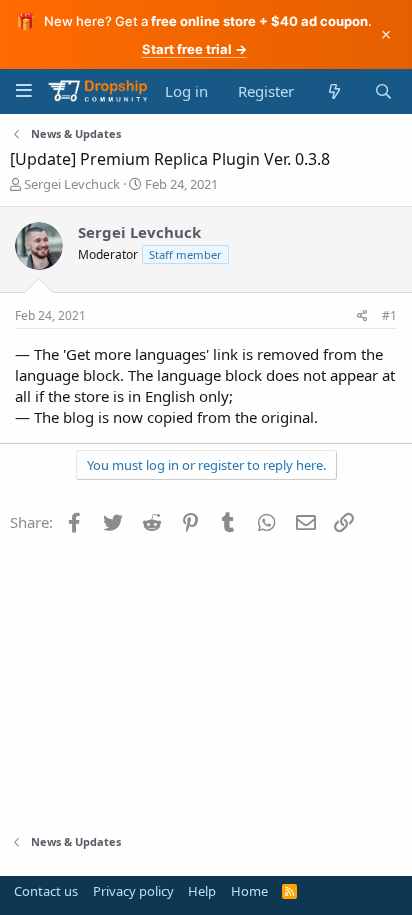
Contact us (46, 891)
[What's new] (333, 91)
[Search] (383, 91)
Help (202, 891)
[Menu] (23, 90)
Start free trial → (194, 49)
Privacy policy (133, 891)
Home (249, 891)
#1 (389, 315)
